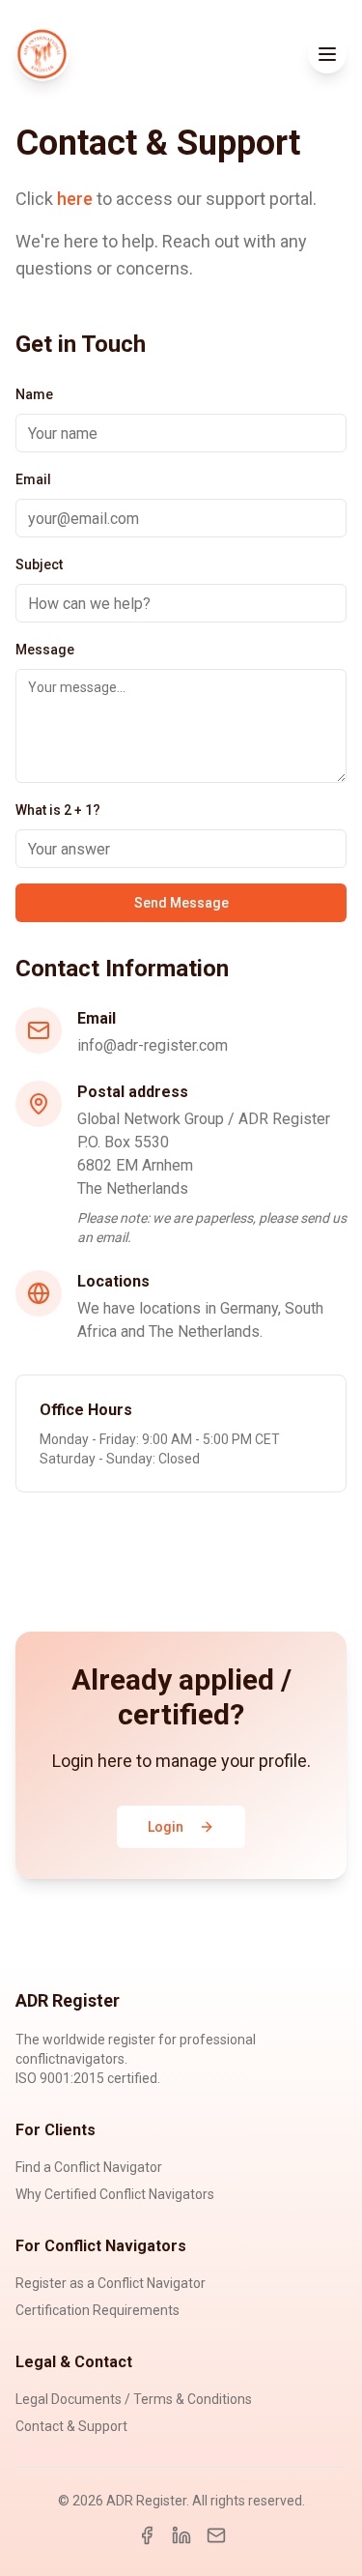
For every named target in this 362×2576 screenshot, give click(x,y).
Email (33, 479)
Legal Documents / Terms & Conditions (134, 2399)
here (75, 199)
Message (45, 650)
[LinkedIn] (181, 2535)
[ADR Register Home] (42, 54)
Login (166, 1827)
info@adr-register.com (153, 1045)
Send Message (181, 903)
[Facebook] (147, 2535)
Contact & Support (71, 2426)
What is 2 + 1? (58, 810)
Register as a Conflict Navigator (111, 2283)
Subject (39, 564)
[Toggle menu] (327, 54)
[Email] (216, 2535)
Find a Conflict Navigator (89, 2167)
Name (34, 394)
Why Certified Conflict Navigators (115, 2194)
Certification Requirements (97, 2310)
